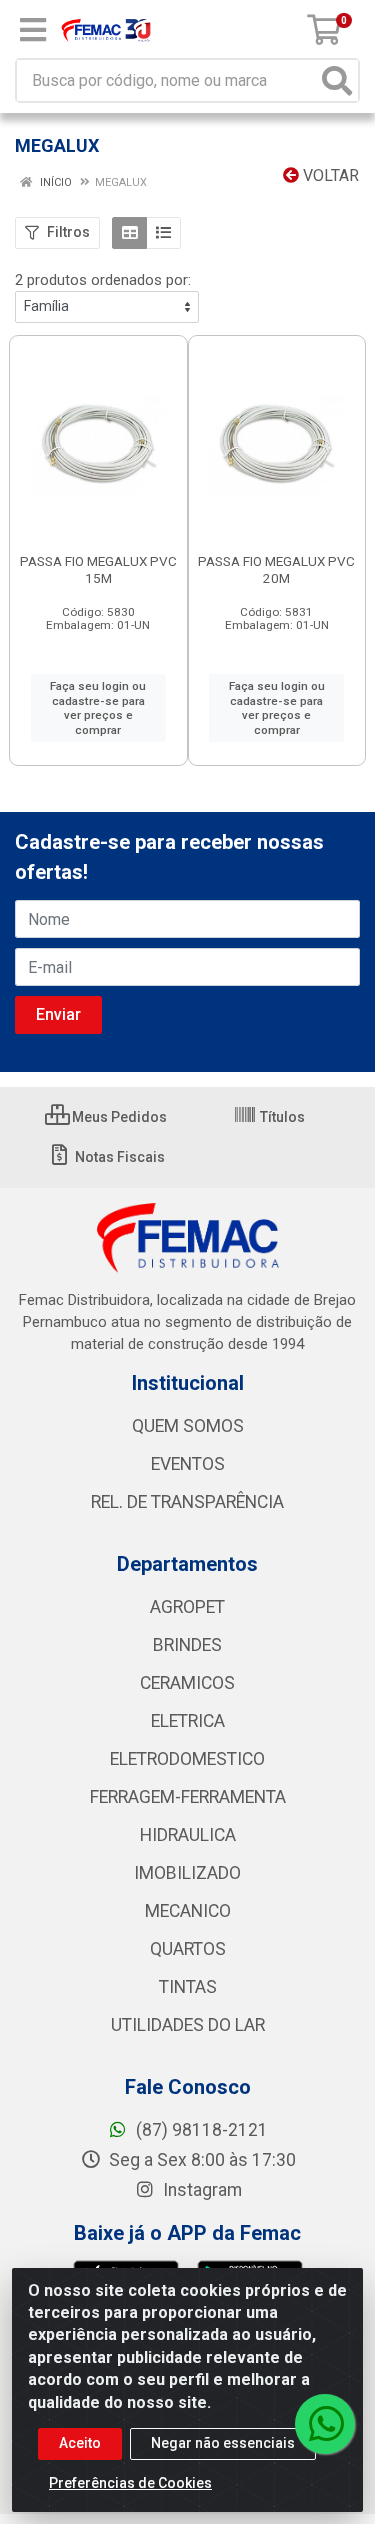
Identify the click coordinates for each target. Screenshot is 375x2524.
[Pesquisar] (337, 80)
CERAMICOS (187, 1683)
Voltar (329, 175)
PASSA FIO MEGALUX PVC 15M (98, 569)
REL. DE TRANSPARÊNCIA (187, 1502)
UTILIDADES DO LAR (188, 2025)
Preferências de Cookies (130, 2483)
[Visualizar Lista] (163, 233)
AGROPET (187, 1607)
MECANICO (188, 1911)
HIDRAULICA (188, 1835)
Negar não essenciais (223, 2443)
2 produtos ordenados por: (103, 280)
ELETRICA (188, 1721)
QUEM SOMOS (188, 1426)
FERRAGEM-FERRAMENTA (188, 1797)
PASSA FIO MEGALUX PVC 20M (276, 569)
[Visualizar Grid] (129, 233)
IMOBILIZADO (187, 1873)
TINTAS (188, 1987)
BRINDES (187, 1645)
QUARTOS (188, 1949)
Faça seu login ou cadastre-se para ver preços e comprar (98, 708)
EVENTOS (188, 1464)
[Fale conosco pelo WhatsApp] (325, 2424)
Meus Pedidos (118, 1117)
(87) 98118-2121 (200, 2130)
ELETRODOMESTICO (187, 1759)
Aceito (80, 2443)
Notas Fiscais (118, 1157)
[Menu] (33, 30)
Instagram (200, 2190)
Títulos (281, 1117)
